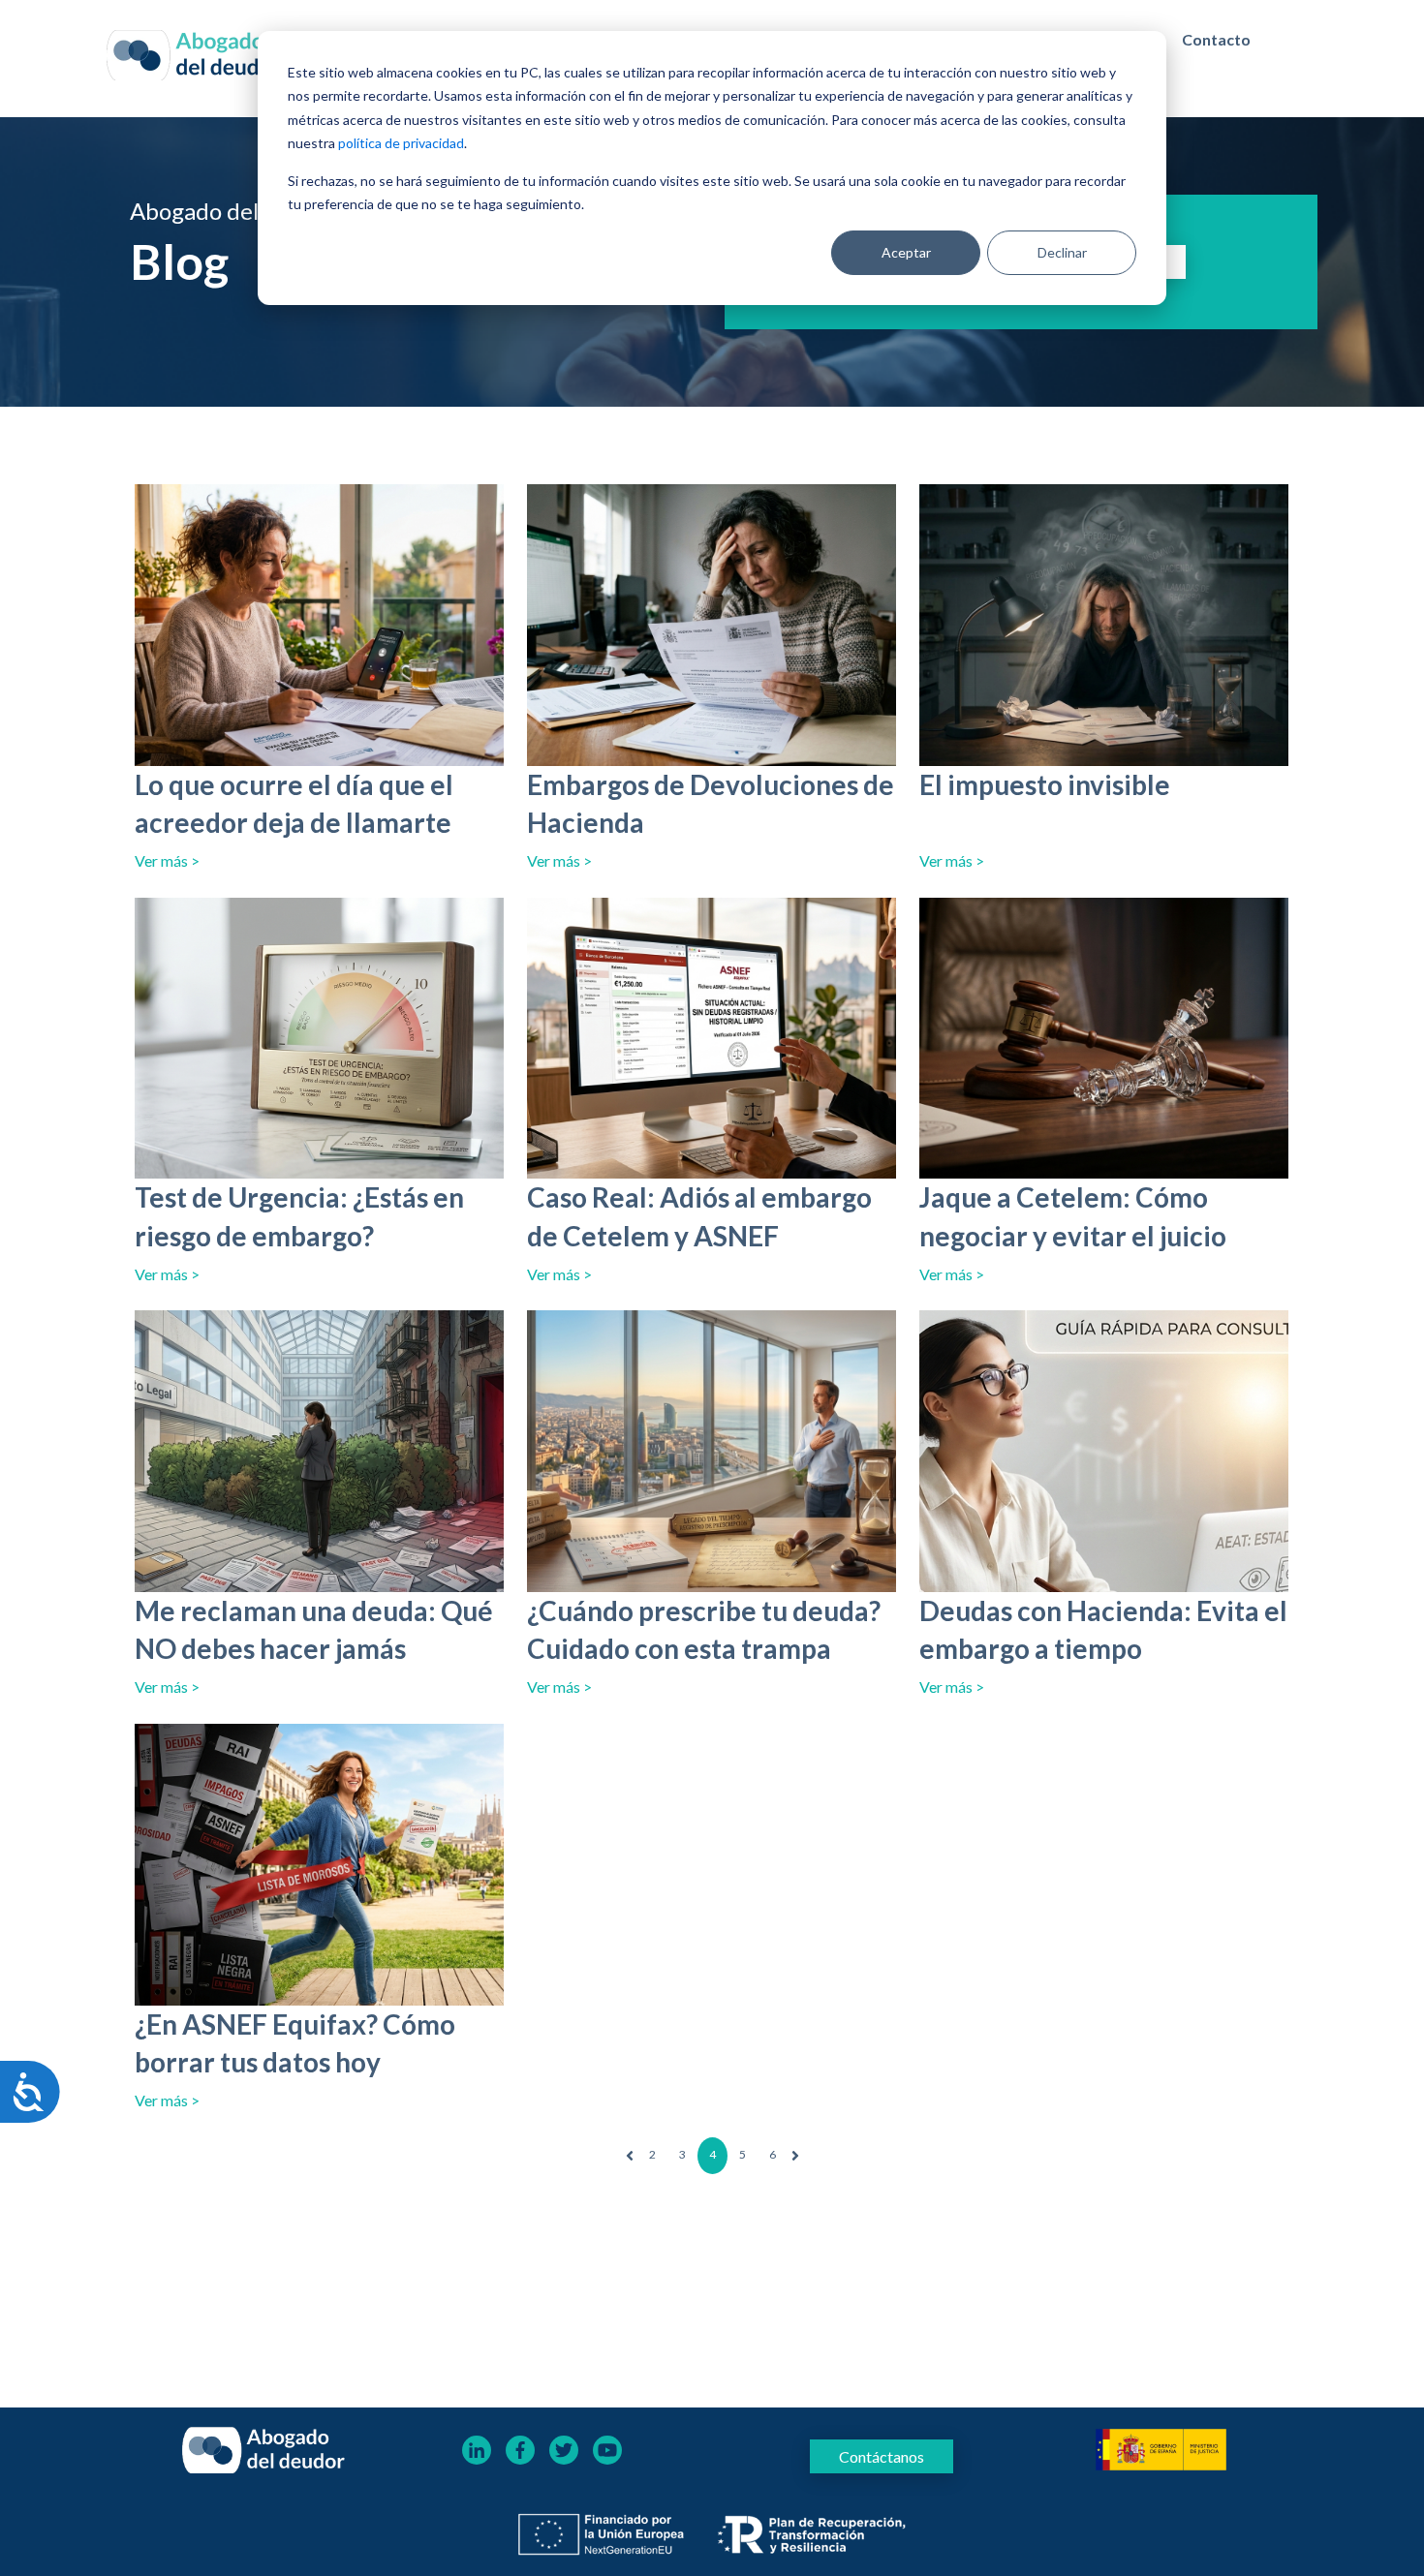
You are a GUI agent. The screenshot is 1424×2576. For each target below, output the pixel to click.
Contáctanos (882, 2456)
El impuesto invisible (1045, 784)
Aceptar (906, 252)
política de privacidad (401, 143)
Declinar (1062, 252)
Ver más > (167, 860)
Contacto (1216, 39)
